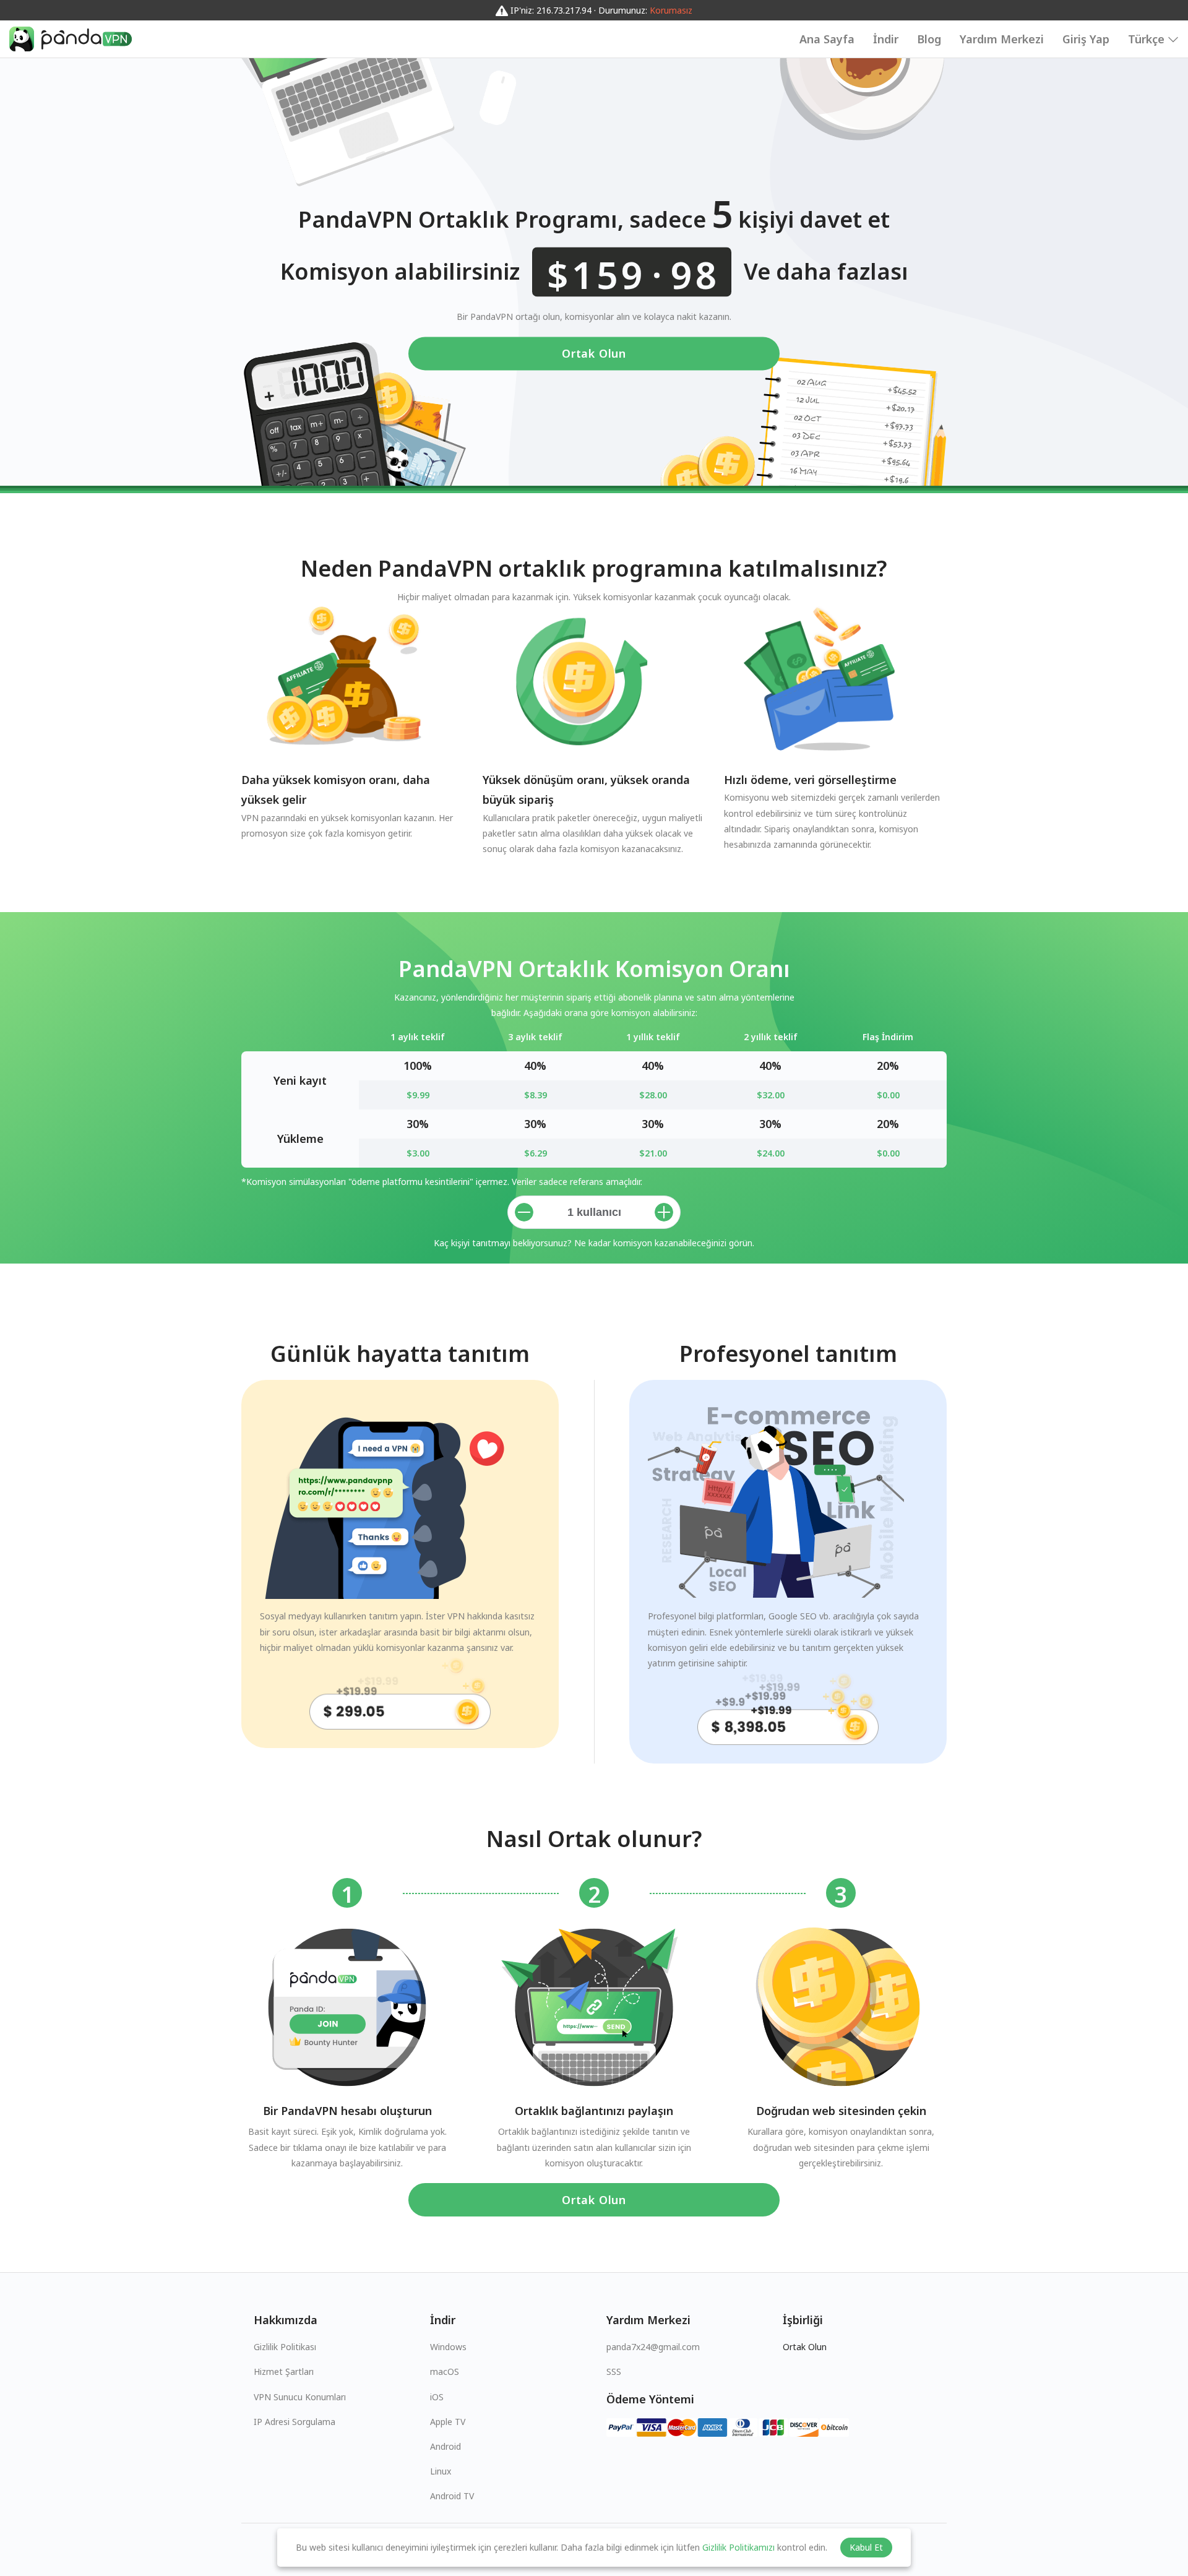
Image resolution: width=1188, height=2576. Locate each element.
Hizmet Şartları (284, 2371)
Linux (441, 2471)
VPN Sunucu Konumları (300, 2397)
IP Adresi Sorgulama (295, 2422)
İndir (886, 39)
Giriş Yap (1086, 39)
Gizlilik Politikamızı (738, 2547)
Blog (929, 39)
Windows (448, 2347)
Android (445, 2446)
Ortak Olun (594, 354)
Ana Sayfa (827, 39)
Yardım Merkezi (1002, 39)
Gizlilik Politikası (285, 2347)
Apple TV (448, 2422)
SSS (614, 2371)
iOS (437, 2397)
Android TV (452, 2496)
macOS (445, 2371)
